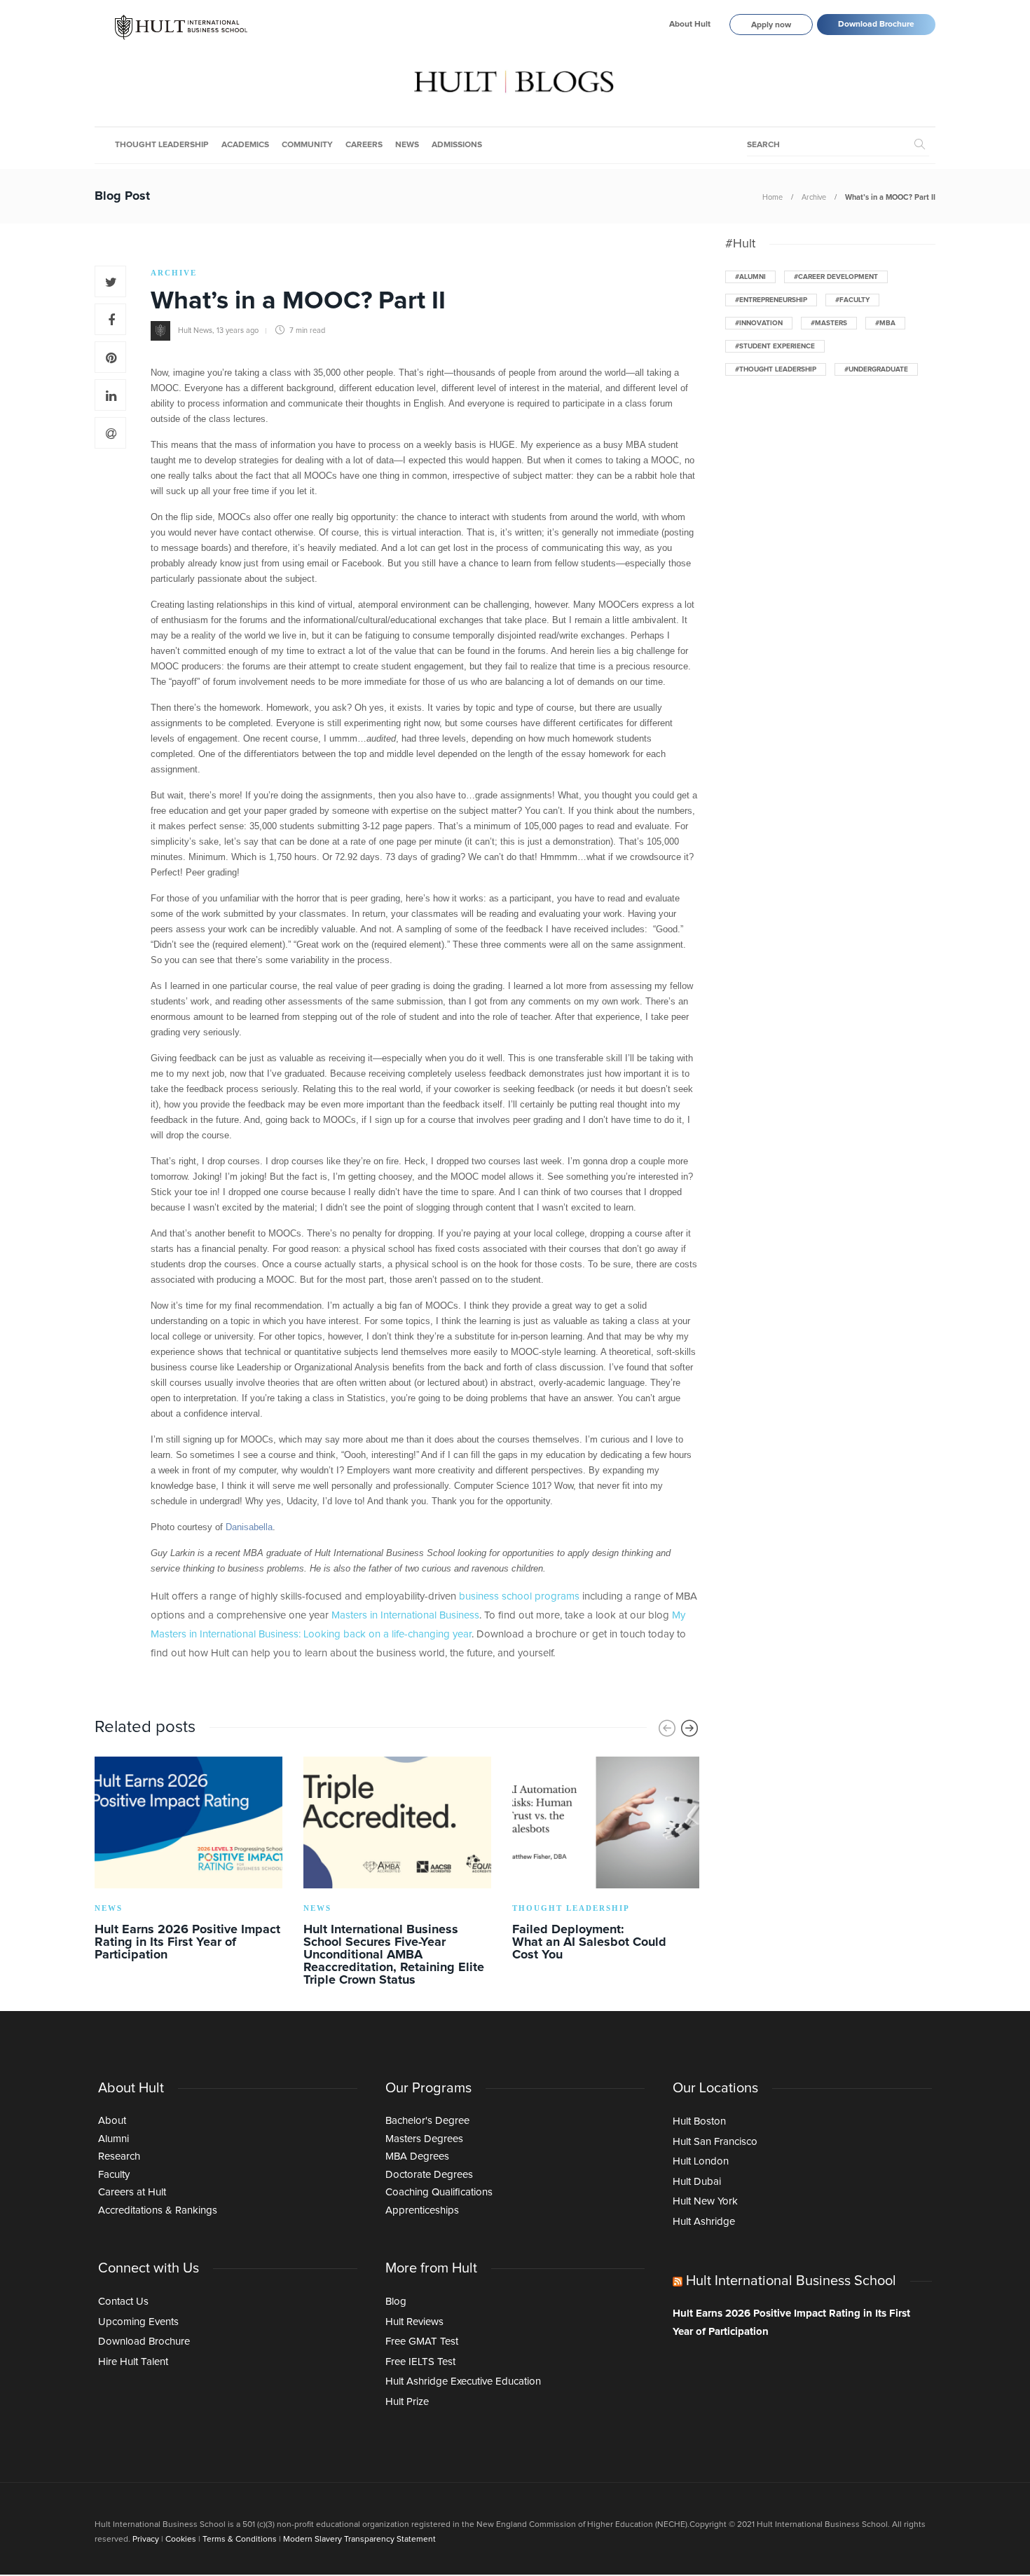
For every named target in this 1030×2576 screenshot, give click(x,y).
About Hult (690, 25)
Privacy (146, 2540)
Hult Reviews (414, 2322)
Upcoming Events (138, 2322)
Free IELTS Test (420, 2362)
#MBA (885, 323)
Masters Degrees (424, 2139)
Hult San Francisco (715, 2142)
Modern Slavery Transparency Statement (359, 2540)
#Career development (836, 277)
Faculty (114, 2175)
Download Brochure (876, 25)
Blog (396, 2302)
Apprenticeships (422, 2210)
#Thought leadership (776, 369)
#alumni (750, 277)
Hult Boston (699, 2121)
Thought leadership (162, 145)
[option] (188, 1861)
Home (772, 197)
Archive (814, 197)
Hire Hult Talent (133, 2362)
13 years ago (238, 330)
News (407, 145)
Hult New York (705, 2201)
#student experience (775, 346)
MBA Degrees (417, 2156)
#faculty (852, 300)
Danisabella (249, 1527)
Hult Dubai (697, 2182)
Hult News (195, 330)
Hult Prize (407, 2402)
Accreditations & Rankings (158, 2210)
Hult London (701, 2161)
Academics (245, 145)
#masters (829, 323)
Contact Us (123, 2302)
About (112, 2121)
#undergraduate (876, 369)
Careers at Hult (132, 2192)
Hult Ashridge (704, 2222)
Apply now (771, 25)
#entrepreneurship (771, 300)
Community (307, 145)
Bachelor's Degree (427, 2121)
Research (119, 2156)
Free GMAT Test (422, 2342)
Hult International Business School (791, 2281)
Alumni (114, 2139)
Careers (364, 145)
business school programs (519, 1596)
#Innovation (759, 323)
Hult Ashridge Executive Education (463, 2381)
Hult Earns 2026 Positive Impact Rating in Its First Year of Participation (791, 2323)
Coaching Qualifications (439, 2192)
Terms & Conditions (240, 2540)
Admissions (457, 145)
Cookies (181, 2540)
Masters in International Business (405, 1615)
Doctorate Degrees (429, 2175)
